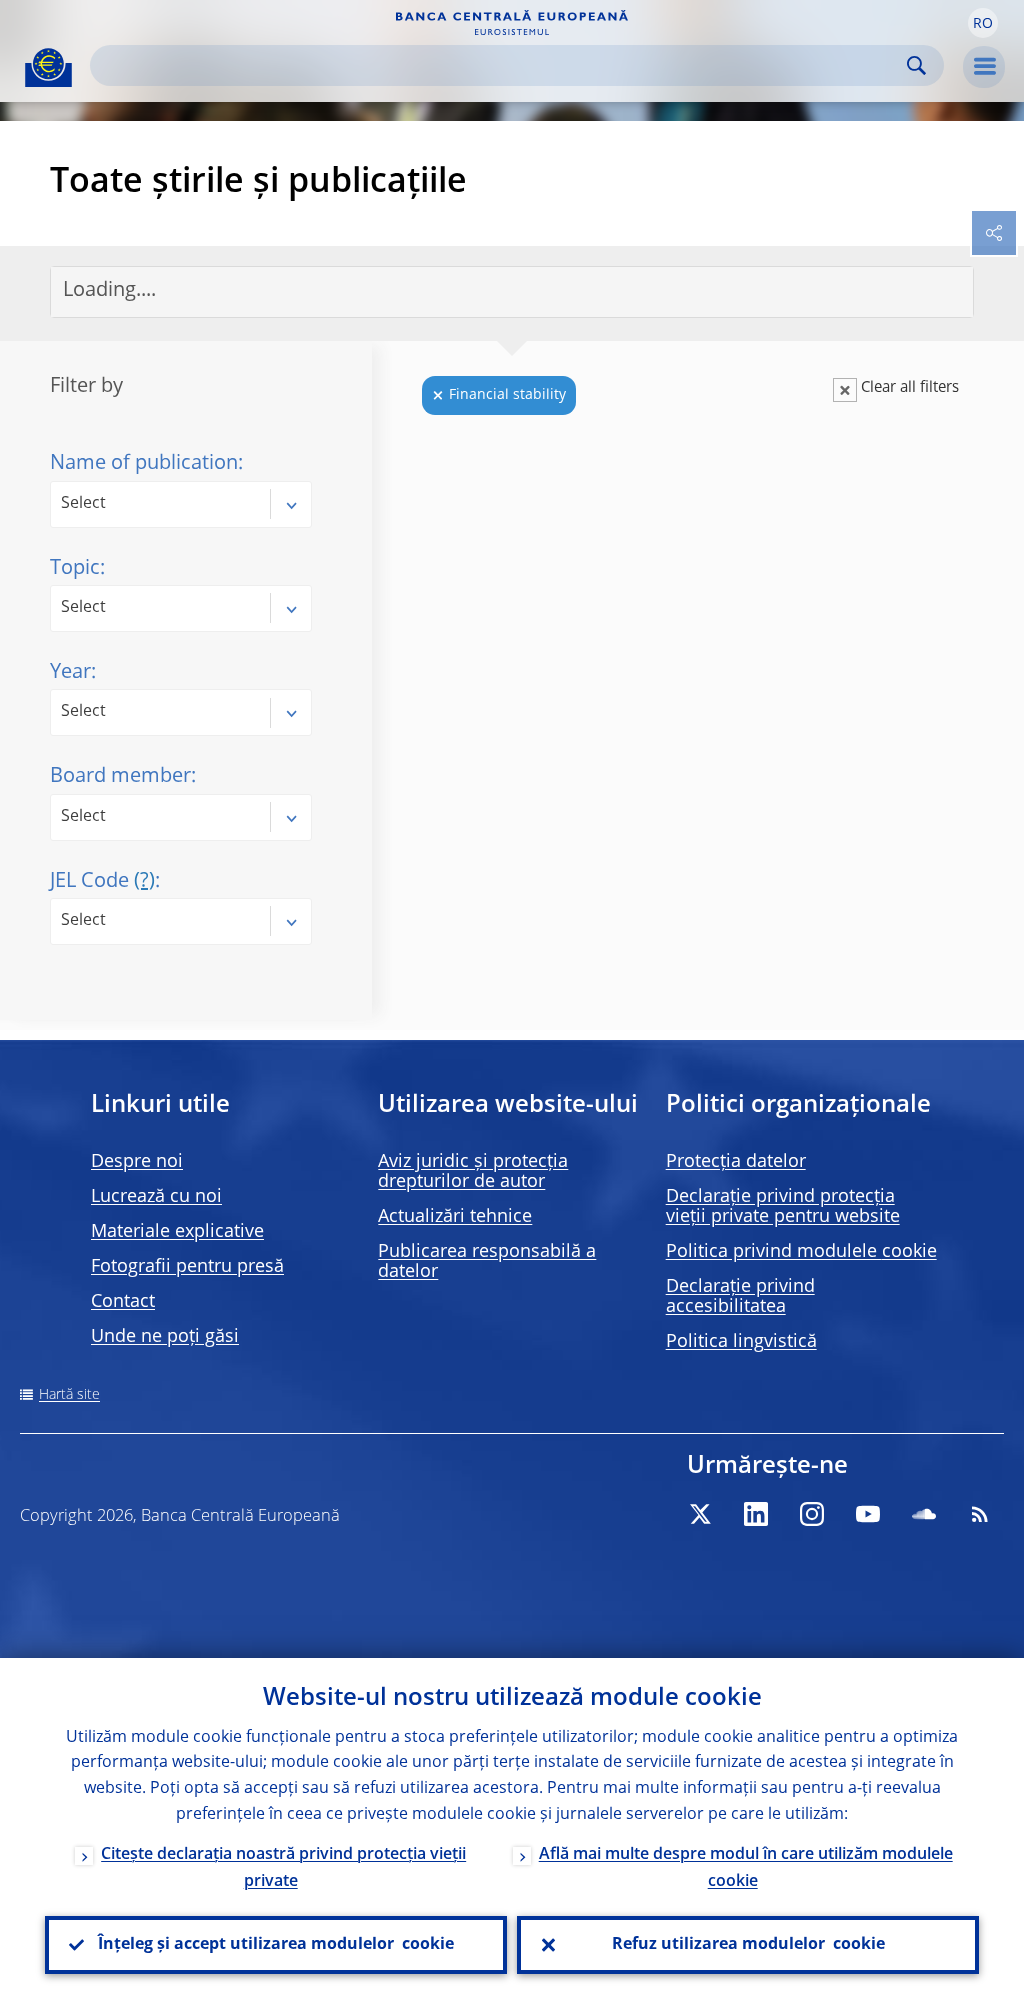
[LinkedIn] (756, 1514)
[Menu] (984, 67)
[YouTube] (868, 1514)
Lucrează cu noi (156, 1197)
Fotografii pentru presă (187, 1267)
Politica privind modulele (801, 1252)
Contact (123, 1302)
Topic (75, 569)
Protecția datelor (736, 1162)
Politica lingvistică (741, 1342)
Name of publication (144, 464)
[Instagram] (812, 1514)
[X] (700, 1514)
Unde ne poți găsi (165, 1337)
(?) (144, 882)
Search (916, 65)
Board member (120, 777)
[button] (983, 23)
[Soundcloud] (924, 1514)
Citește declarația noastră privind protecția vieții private (283, 1868)
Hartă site (69, 1395)
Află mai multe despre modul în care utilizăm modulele (746, 1868)
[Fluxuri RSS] (980, 1514)
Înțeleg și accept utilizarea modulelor (276, 1945)
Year (70, 673)
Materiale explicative (177, 1232)
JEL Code (102, 882)
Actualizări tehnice (455, 1217)
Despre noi (137, 1162)
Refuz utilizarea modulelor (748, 1945)
